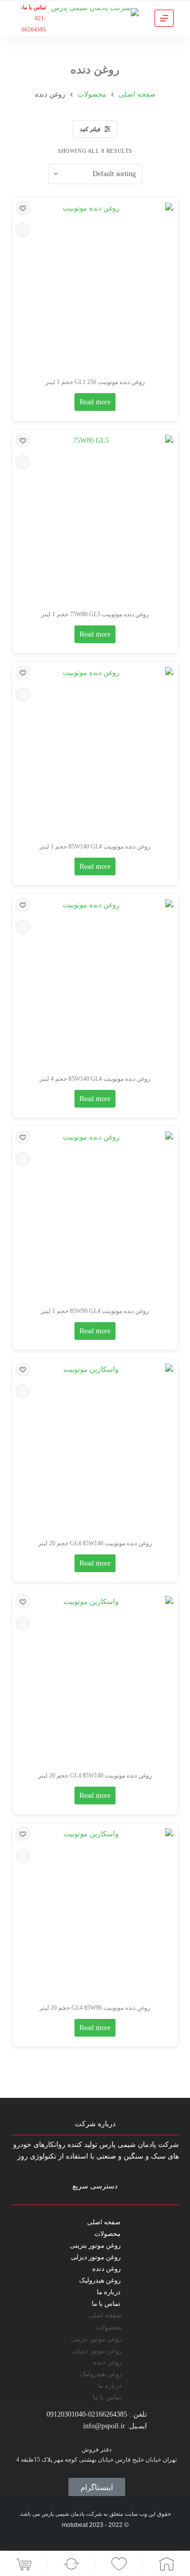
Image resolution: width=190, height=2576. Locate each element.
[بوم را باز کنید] (164, 18)
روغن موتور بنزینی (95, 2245)
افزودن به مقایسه (23, 230)
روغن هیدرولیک (100, 2280)
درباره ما (109, 2292)
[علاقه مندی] (119, 2564)
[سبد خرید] (24, 2564)
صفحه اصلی (104, 2222)
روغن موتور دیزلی (96, 2257)
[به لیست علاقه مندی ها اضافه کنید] (23, 208)
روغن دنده (106, 2269)
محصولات (107, 2234)
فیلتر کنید (90, 129)
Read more (95, 402)
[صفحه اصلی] (166, 2564)
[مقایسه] (71, 2564)
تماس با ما (106, 2304)
